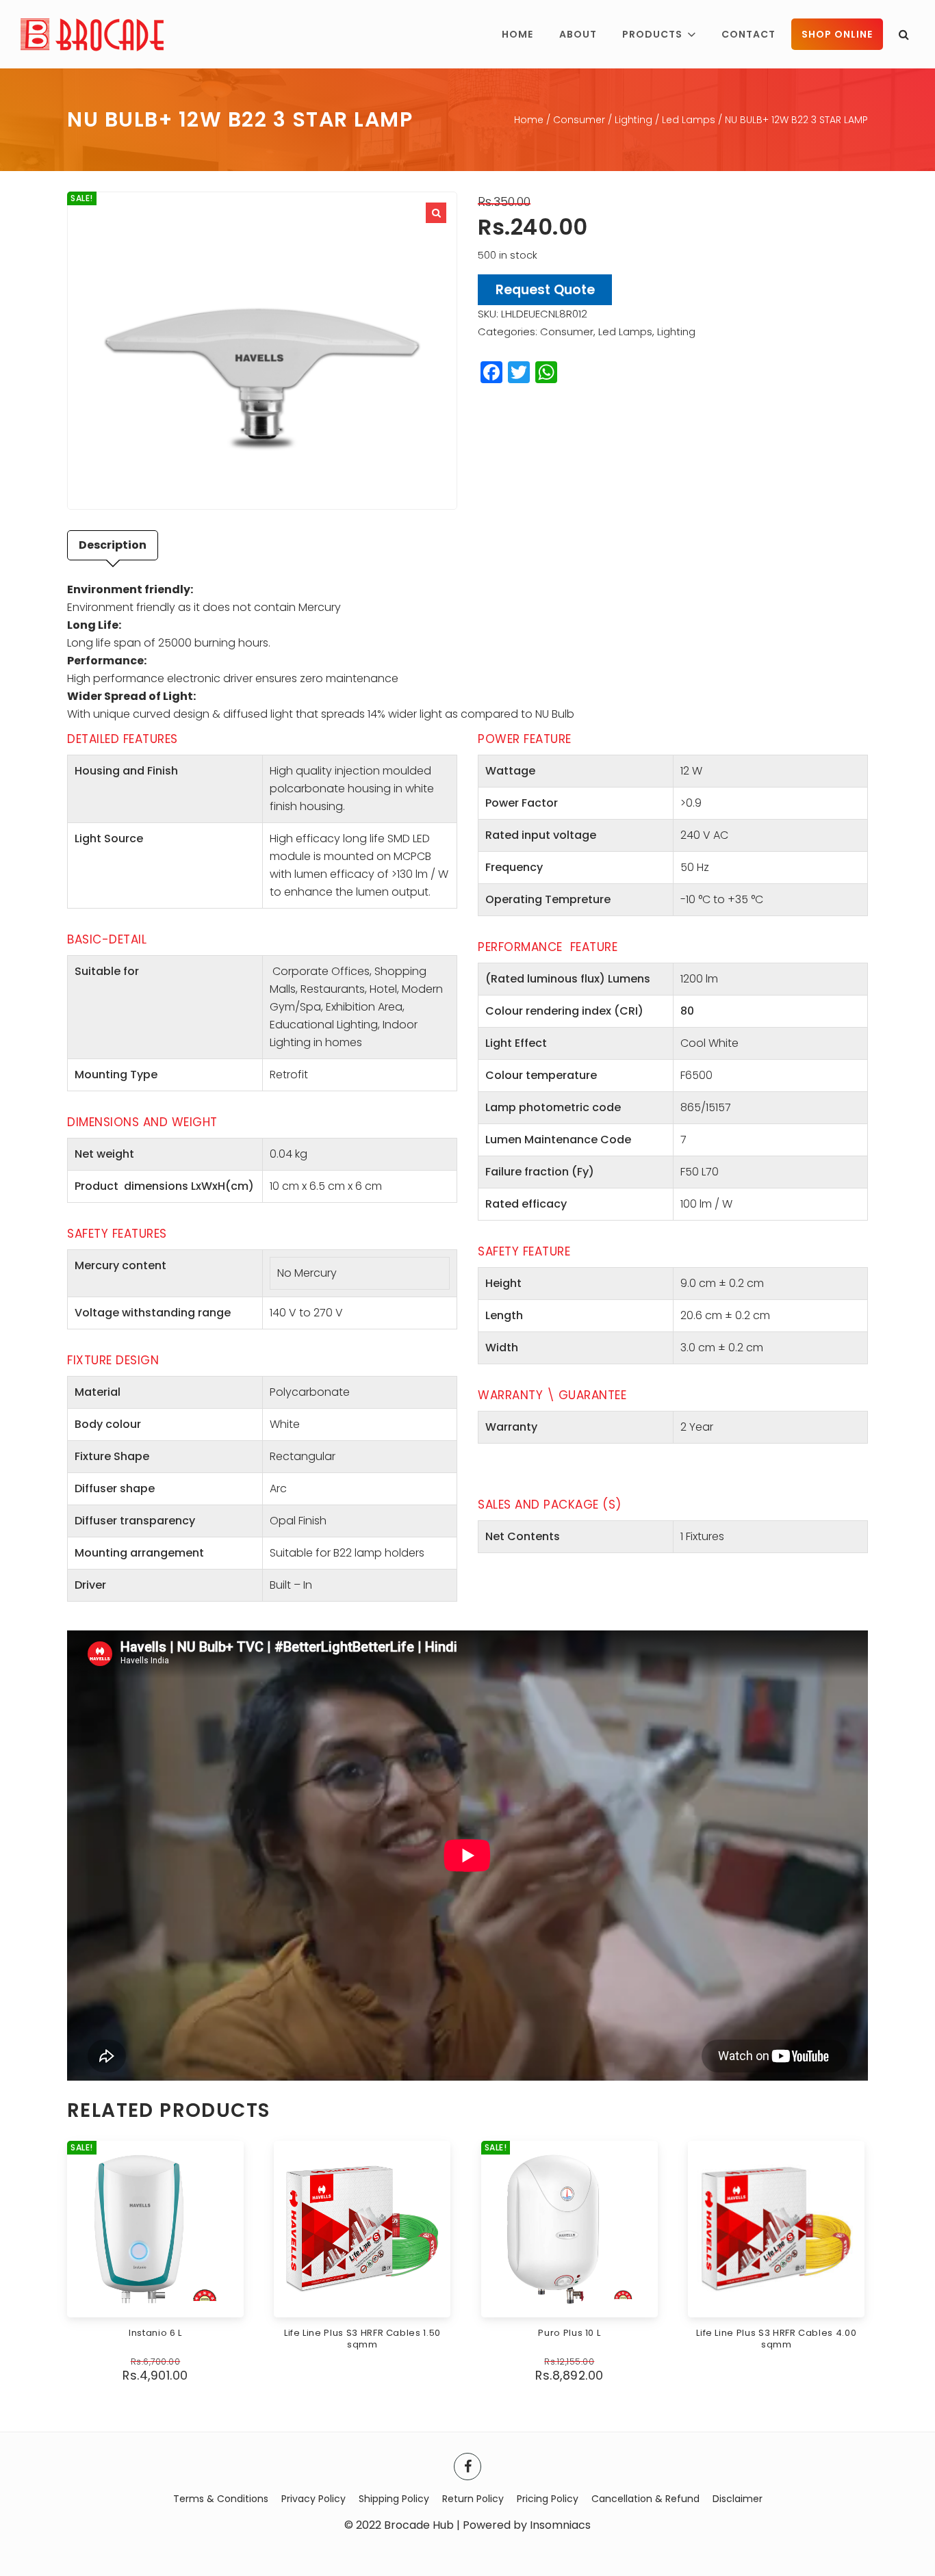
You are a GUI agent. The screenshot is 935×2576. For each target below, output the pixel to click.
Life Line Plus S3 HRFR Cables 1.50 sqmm (362, 2339)
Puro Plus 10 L (569, 2333)
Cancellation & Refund (645, 2499)
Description (113, 545)
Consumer (579, 120)
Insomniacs (560, 2525)
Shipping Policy (394, 2499)
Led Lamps (689, 120)
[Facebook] (467, 2467)
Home (529, 120)
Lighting (633, 120)
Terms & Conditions (221, 2499)
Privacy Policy (313, 2499)
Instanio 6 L (155, 2333)
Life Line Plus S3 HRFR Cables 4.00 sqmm (776, 2339)
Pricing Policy (548, 2499)
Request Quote (545, 290)
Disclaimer (738, 2499)
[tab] (113, 545)
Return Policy (473, 2499)
